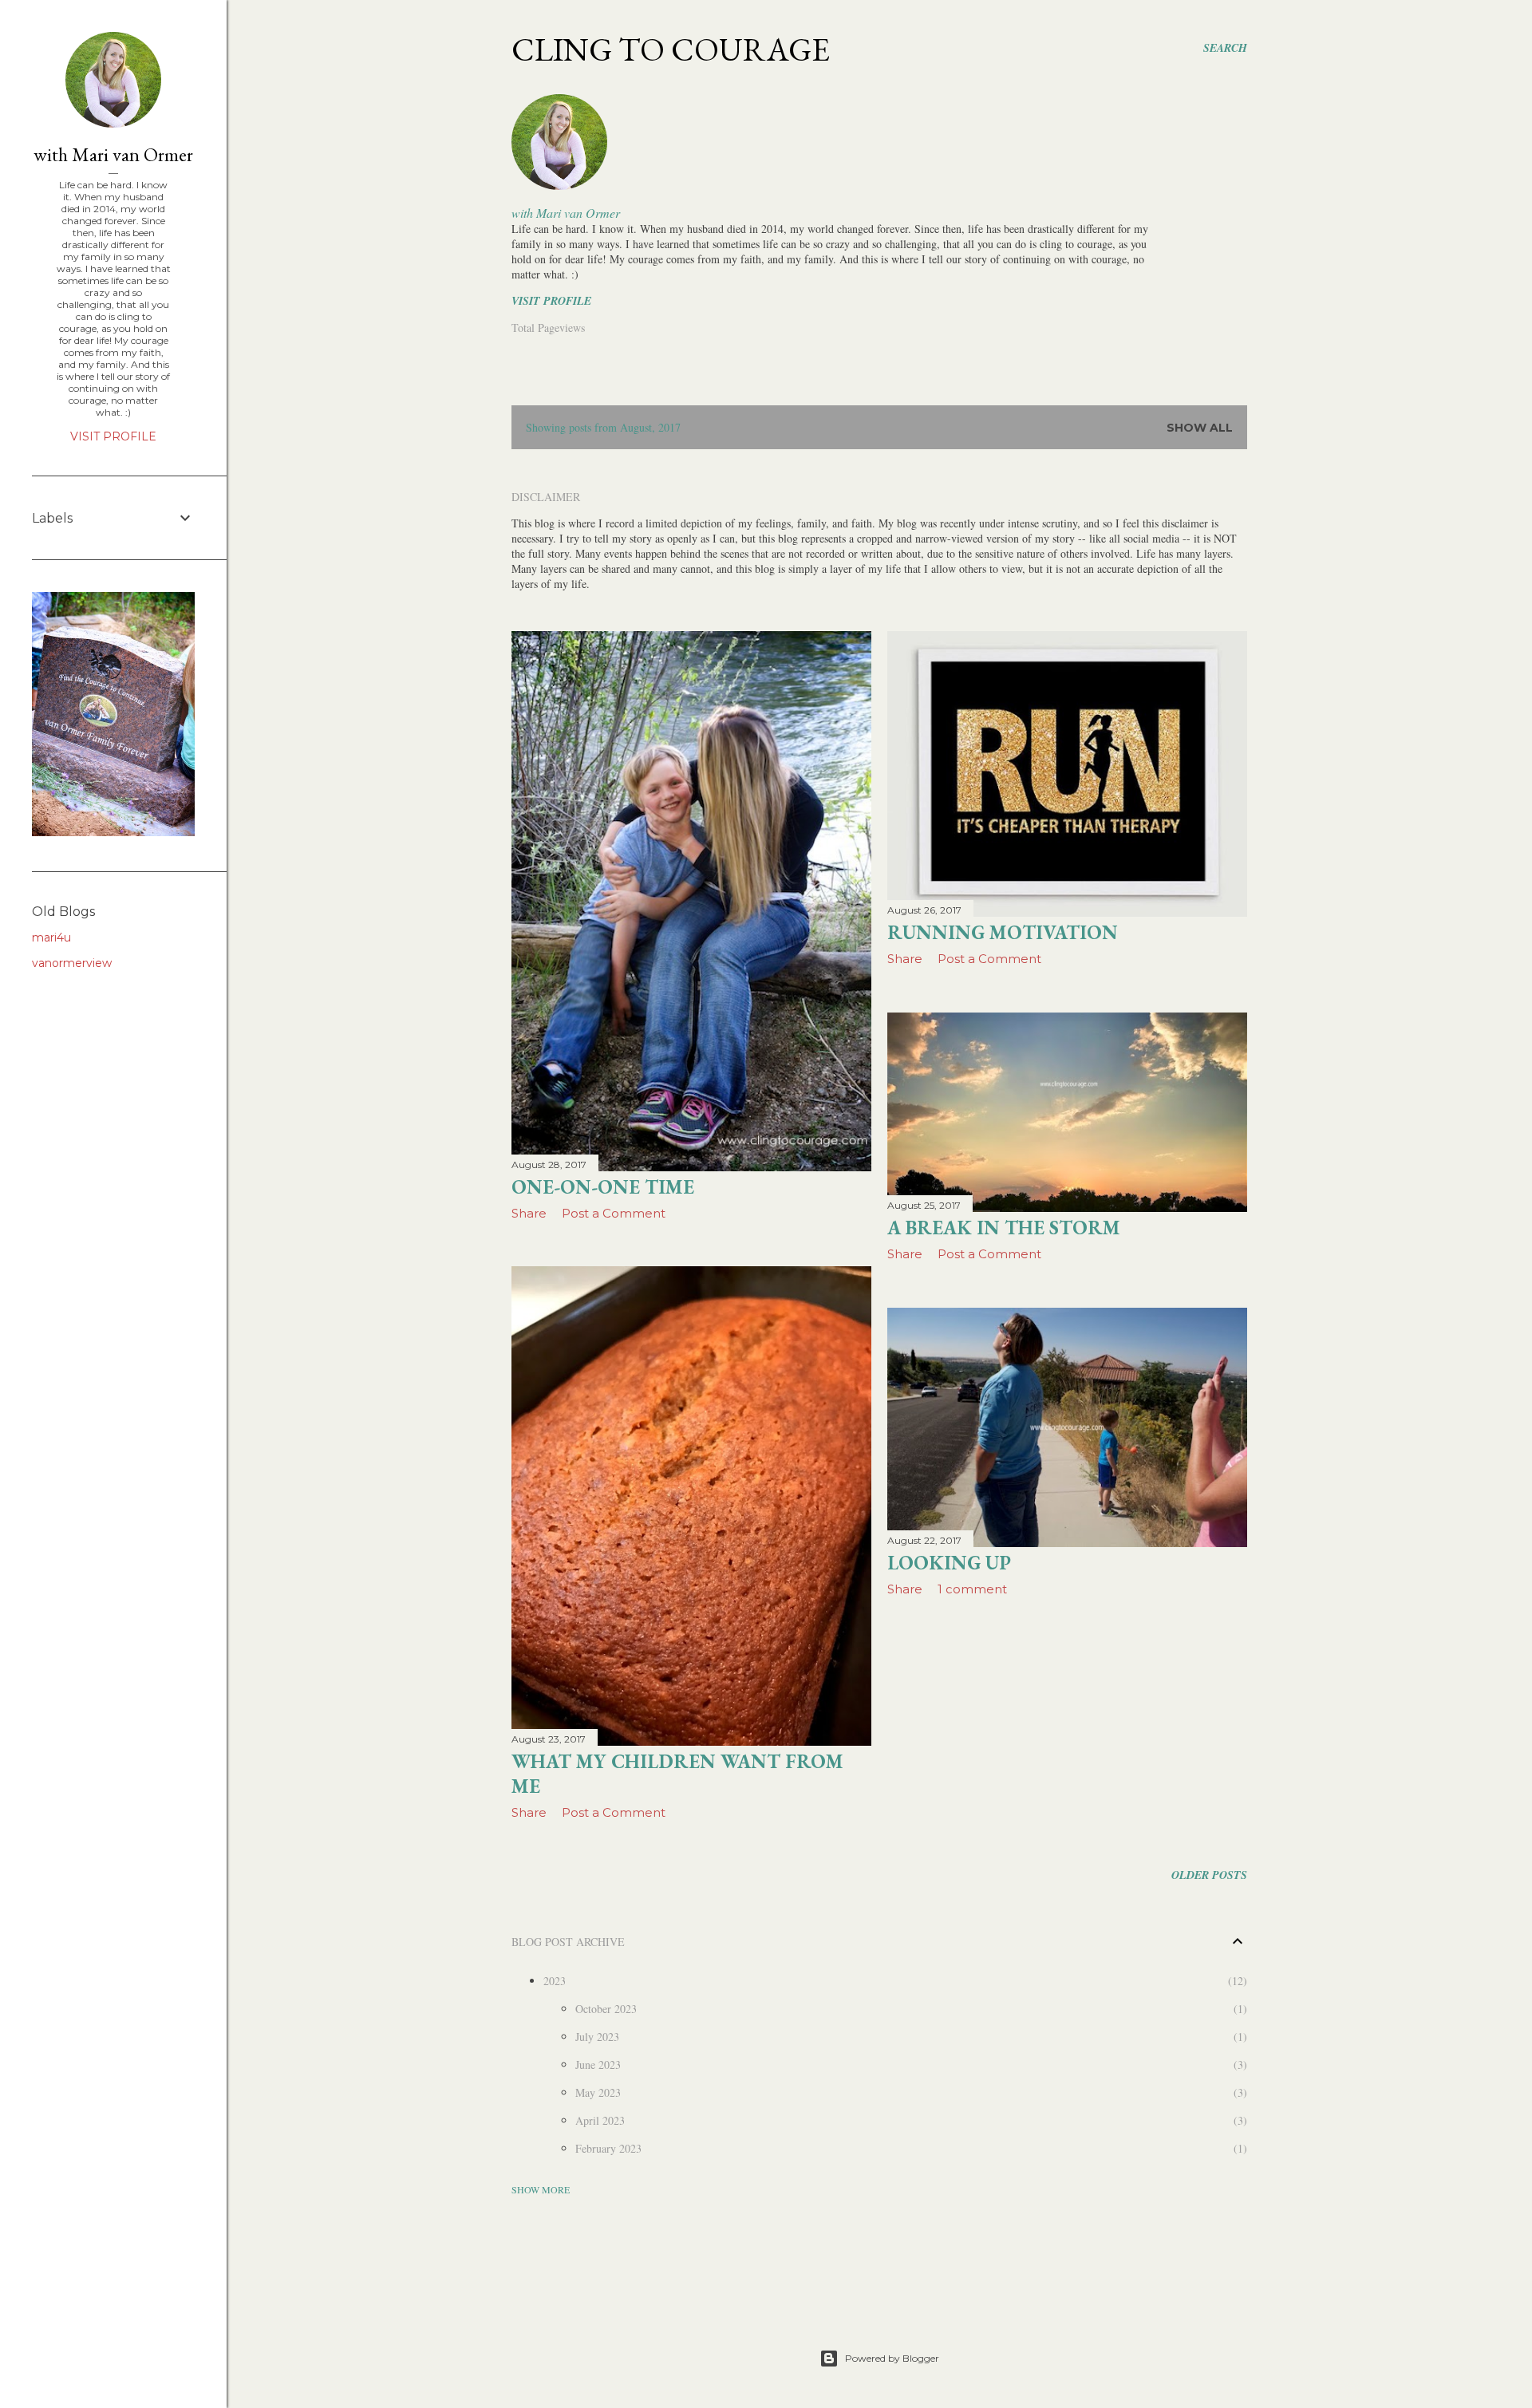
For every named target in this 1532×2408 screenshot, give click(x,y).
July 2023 (597, 2037)
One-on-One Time (603, 1187)
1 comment (972, 1589)
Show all (1200, 428)
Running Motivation (1003, 932)
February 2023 (608, 2148)
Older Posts (1209, 1875)
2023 (555, 1981)
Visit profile (551, 301)
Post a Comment (614, 1213)
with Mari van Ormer (566, 213)
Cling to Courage (671, 49)
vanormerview (72, 963)
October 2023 (606, 2009)
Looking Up (949, 1563)
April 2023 (600, 2120)
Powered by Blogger (892, 2358)
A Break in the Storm (1004, 1228)
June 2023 (598, 2065)
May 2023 (598, 2092)
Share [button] (529, 1213)
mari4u (51, 938)
